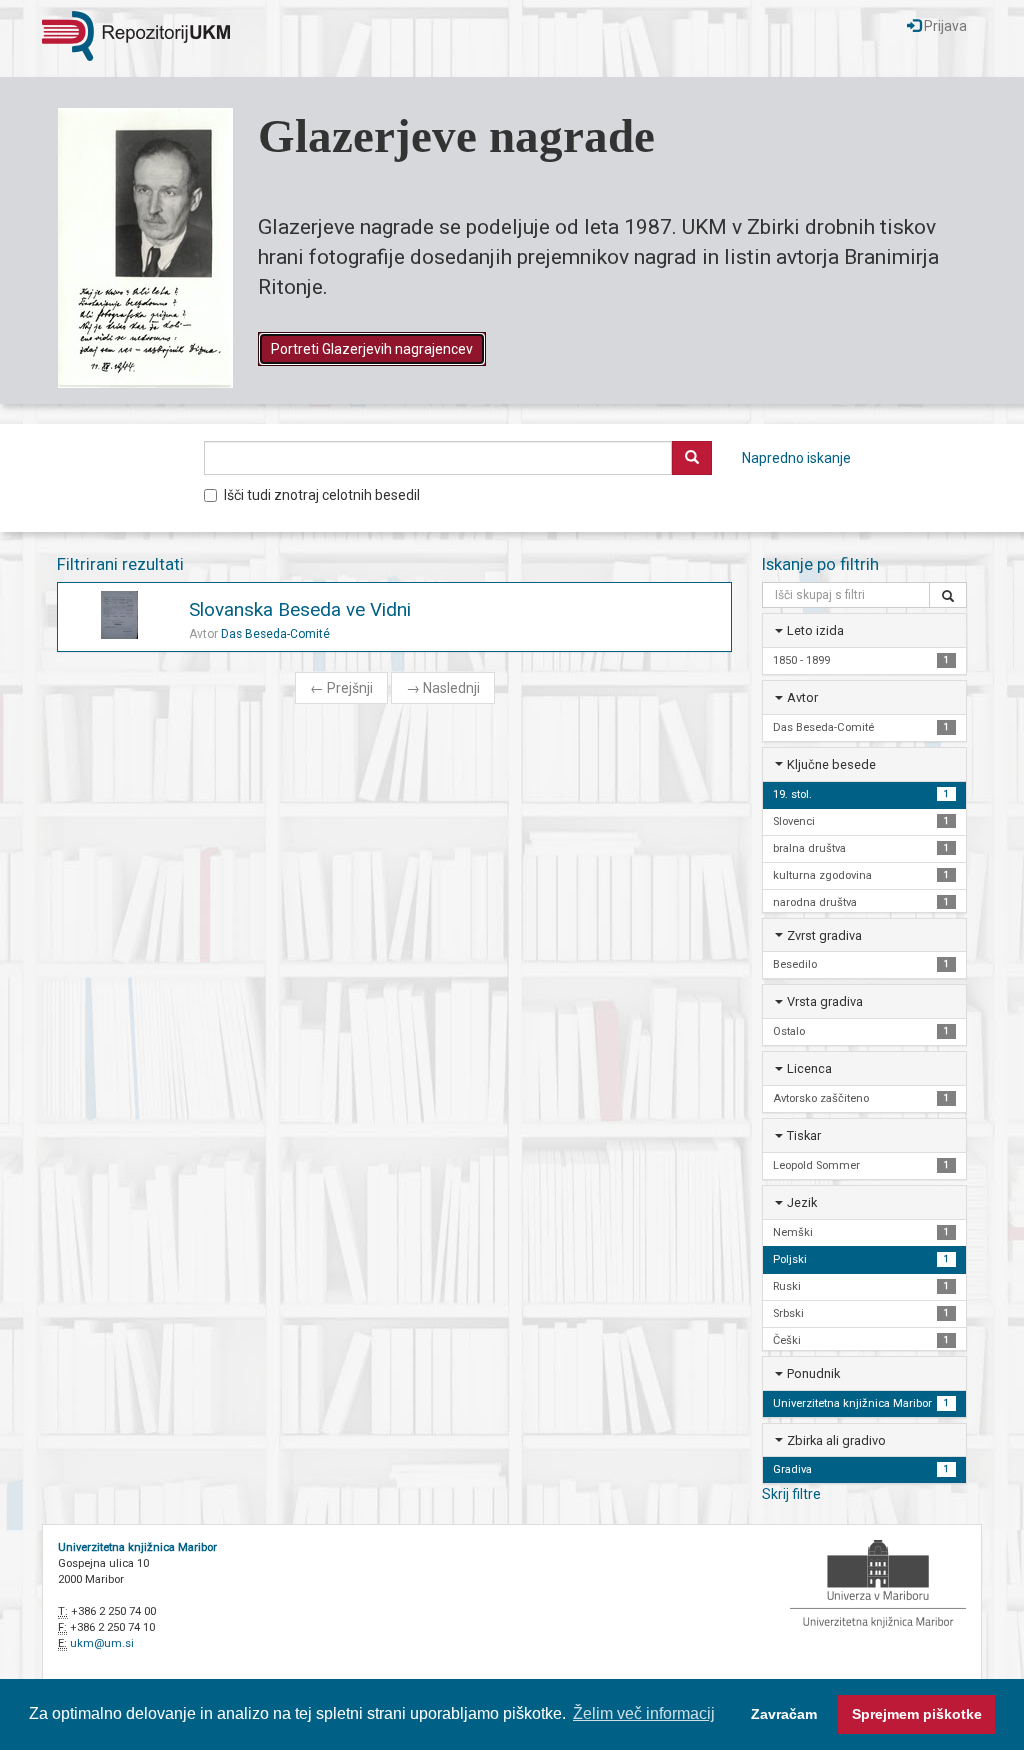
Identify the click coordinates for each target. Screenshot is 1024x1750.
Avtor (802, 697)
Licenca (809, 1068)
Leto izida (815, 630)
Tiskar (804, 1135)
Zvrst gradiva (824, 935)
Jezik (802, 1202)
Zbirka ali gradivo (836, 1440)
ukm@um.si (102, 1643)
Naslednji (443, 688)
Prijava (944, 26)
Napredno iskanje (796, 458)
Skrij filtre (791, 1494)
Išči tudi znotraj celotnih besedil (322, 495)
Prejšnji (341, 688)
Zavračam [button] (784, 1714)
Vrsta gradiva (825, 1001)
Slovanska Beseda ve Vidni (300, 609)
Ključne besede (831, 764)
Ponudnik (813, 1373)
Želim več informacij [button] (644, 1713)
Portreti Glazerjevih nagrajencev (372, 349)
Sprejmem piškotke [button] (917, 1714)
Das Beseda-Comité (275, 634)
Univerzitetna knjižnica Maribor (137, 1547)
